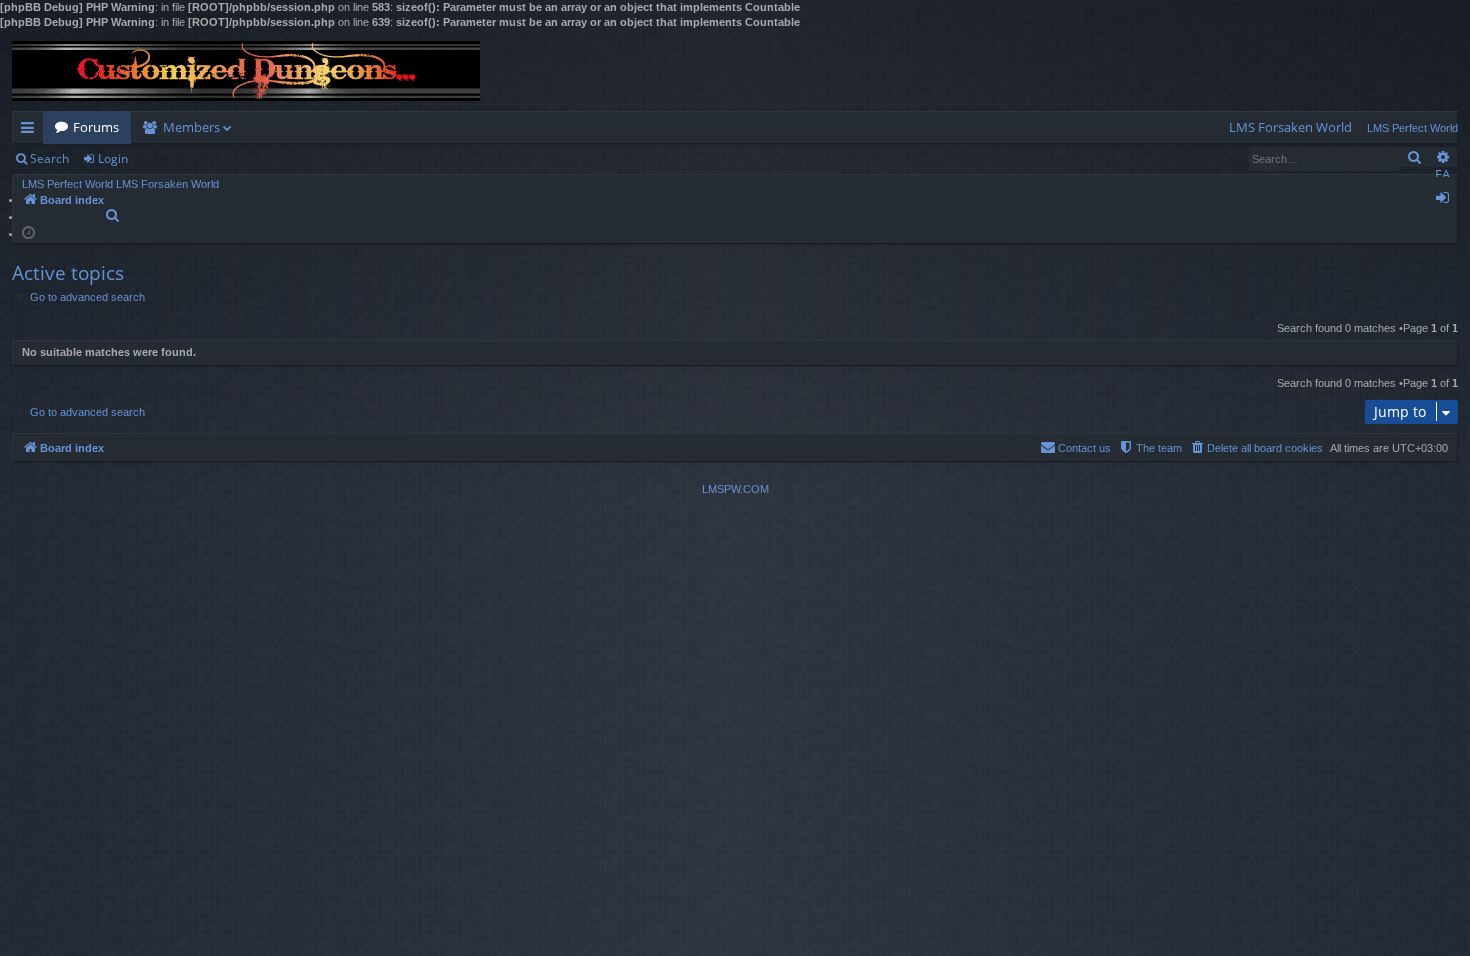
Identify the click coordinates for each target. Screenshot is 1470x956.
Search (49, 158)
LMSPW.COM (735, 489)
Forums (96, 127)
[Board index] (246, 71)
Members (191, 127)
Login (113, 158)
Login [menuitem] (1446, 201)
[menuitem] (1290, 127)
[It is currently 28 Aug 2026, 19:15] (28, 231)
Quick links (31, 131)
